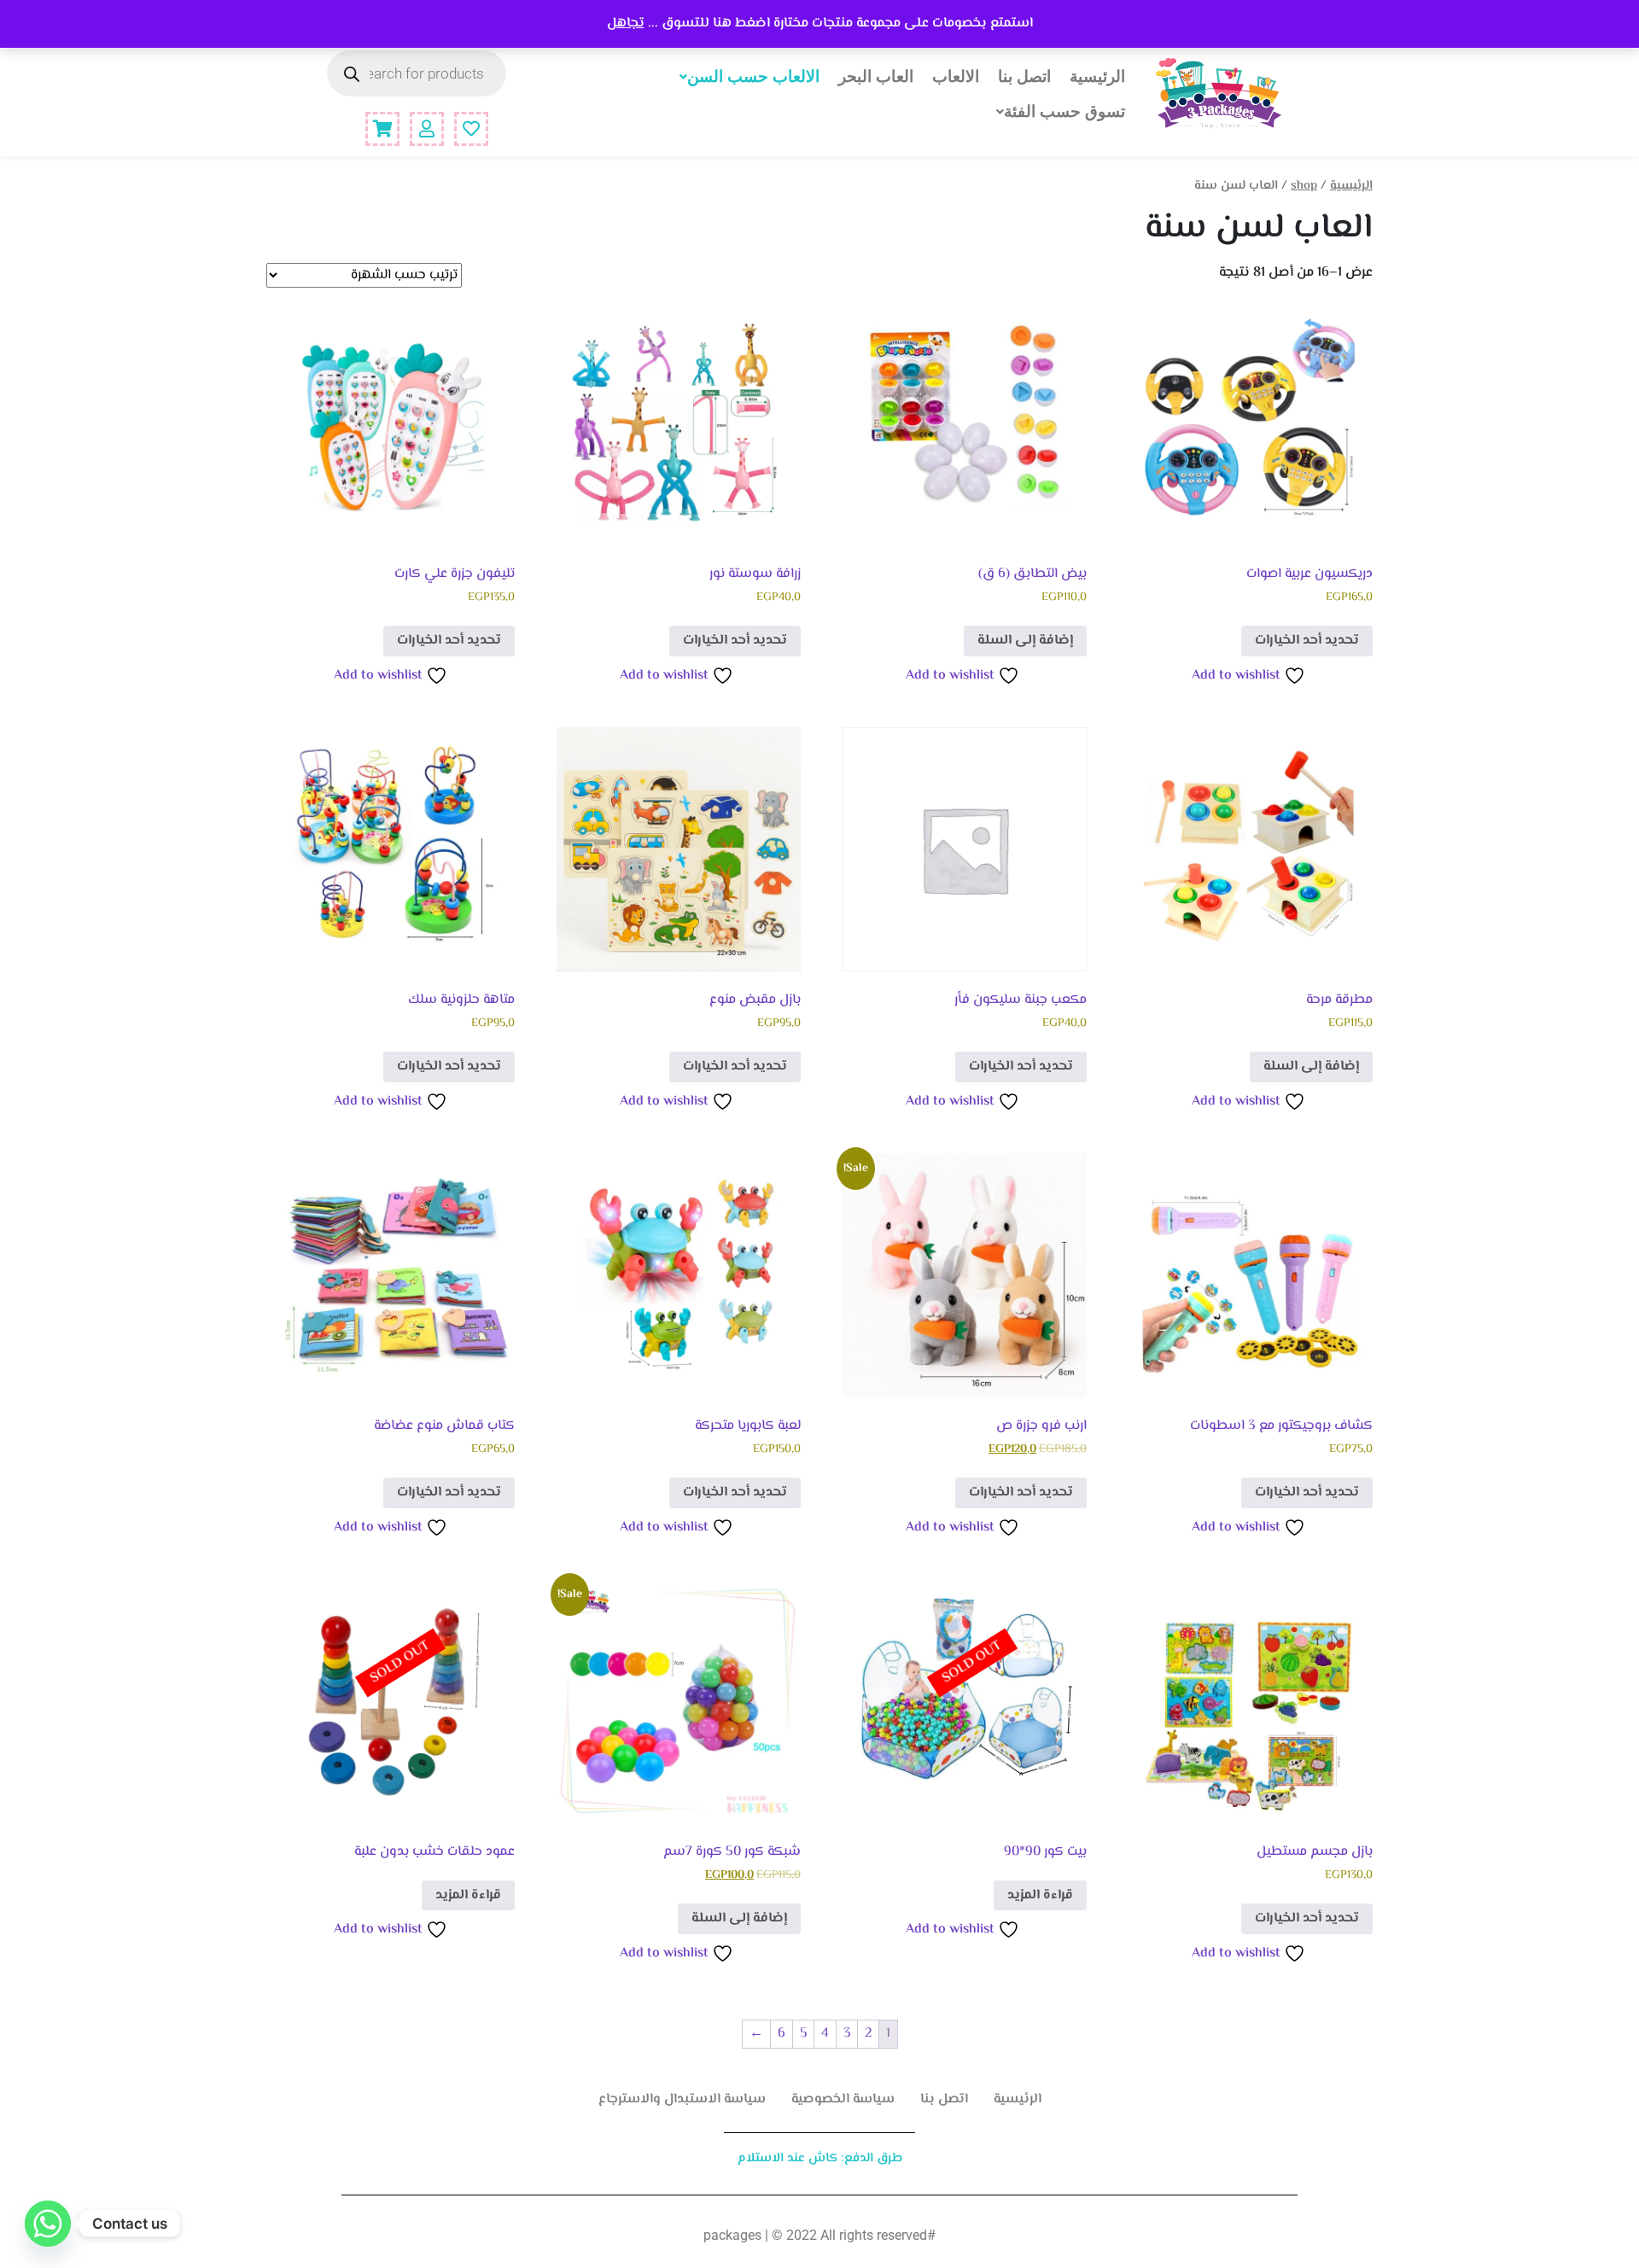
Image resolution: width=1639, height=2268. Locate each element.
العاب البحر (876, 76)
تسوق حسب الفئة (1064, 111)
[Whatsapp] (48, 2224)
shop (1304, 186)
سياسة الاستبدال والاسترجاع (682, 2099)
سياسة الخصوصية (843, 2099)
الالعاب (956, 76)
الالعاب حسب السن (753, 76)
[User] (427, 129)
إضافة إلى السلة (1025, 641)
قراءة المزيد (1040, 1895)
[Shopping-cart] (382, 129)
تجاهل (626, 23)
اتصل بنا (1024, 76)
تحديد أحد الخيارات (1307, 641)
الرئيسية (1097, 76)
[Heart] (471, 129)
